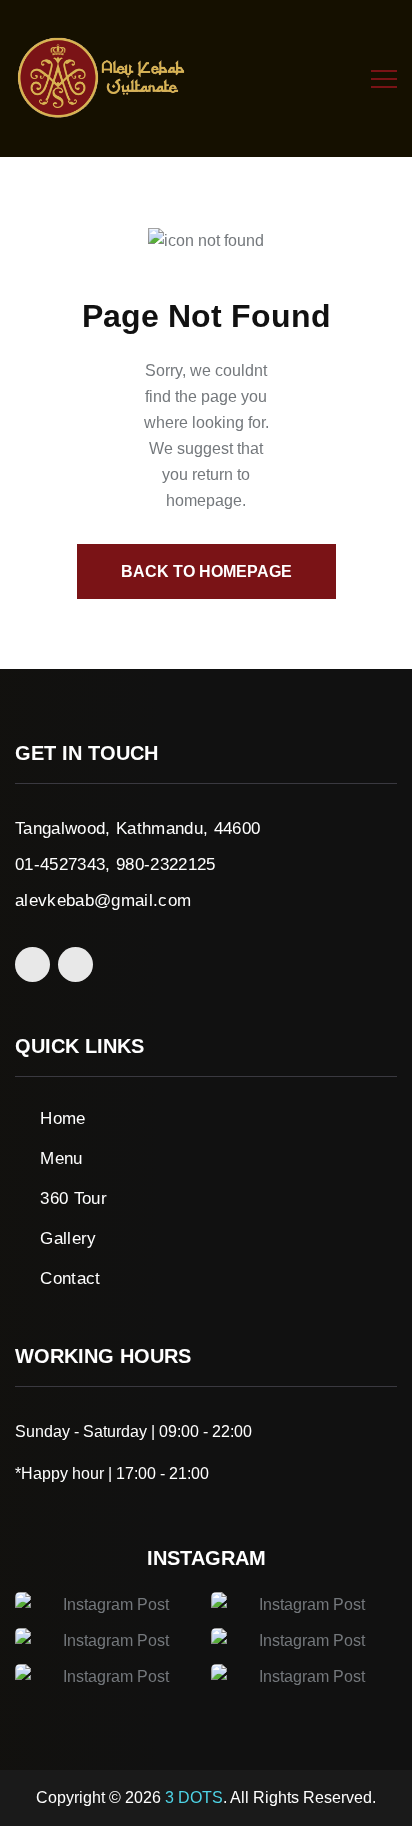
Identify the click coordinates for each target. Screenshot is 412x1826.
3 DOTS (194, 1797)
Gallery (68, 1238)
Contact (70, 1278)
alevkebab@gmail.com (103, 900)
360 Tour (73, 1198)
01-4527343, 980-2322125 (115, 864)
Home (62, 1118)
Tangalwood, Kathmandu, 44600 (138, 828)
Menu (61, 1158)
